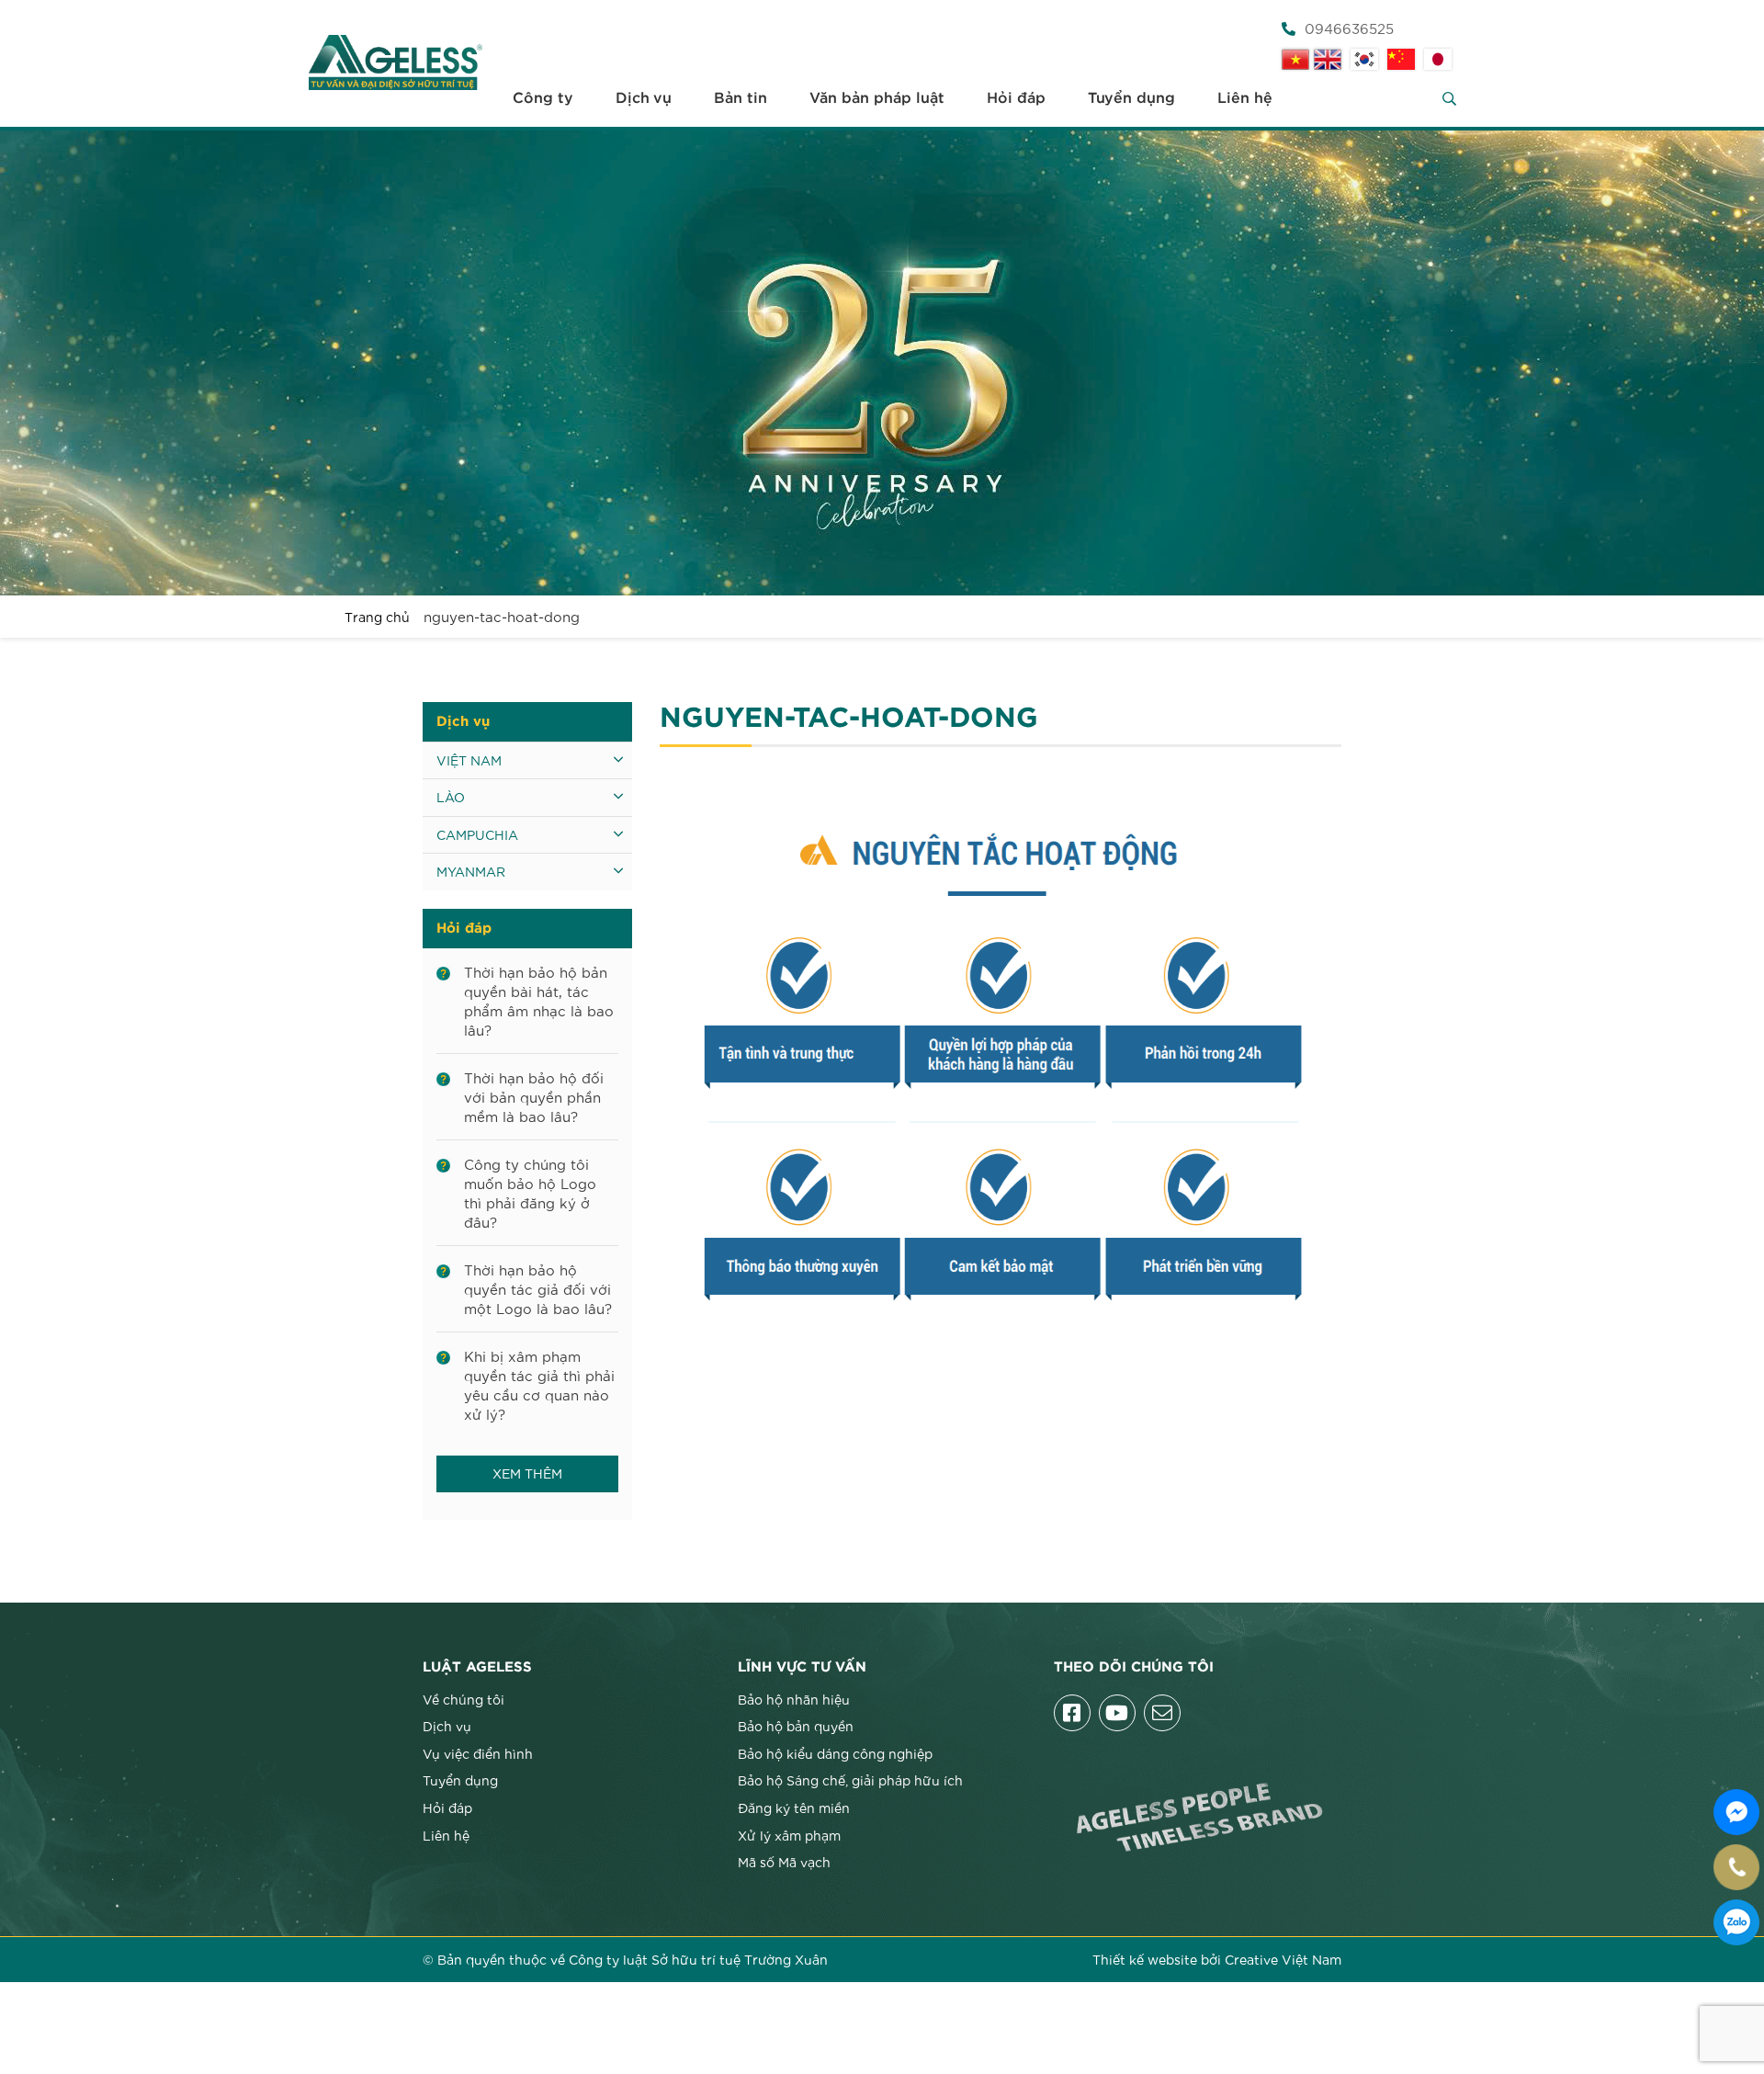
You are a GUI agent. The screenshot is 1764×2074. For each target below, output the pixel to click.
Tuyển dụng (1131, 98)
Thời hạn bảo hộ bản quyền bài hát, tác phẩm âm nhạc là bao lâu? (539, 1000)
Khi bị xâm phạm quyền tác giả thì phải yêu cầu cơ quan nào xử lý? (539, 1384)
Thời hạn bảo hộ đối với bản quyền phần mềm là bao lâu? (534, 1096)
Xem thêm (527, 1473)
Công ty (543, 98)
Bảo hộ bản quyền (796, 1726)
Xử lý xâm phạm (789, 1835)
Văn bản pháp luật (877, 98)
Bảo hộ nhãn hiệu (794, 1699)
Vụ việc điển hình (478, 1753)
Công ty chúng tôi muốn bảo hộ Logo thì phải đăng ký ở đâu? (530, 1192)
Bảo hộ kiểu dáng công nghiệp (835, 1753)
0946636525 (1349, 28)
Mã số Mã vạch (784, 1862)
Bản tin (741, 98)
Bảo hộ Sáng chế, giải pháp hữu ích (850, 1780)
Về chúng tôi (464, 1699)
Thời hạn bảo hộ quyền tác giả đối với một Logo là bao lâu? (538, 1288)
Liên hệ (1245, 98)
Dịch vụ (644, 98)
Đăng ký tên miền (794, 1808)
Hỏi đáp (1016, 98)
